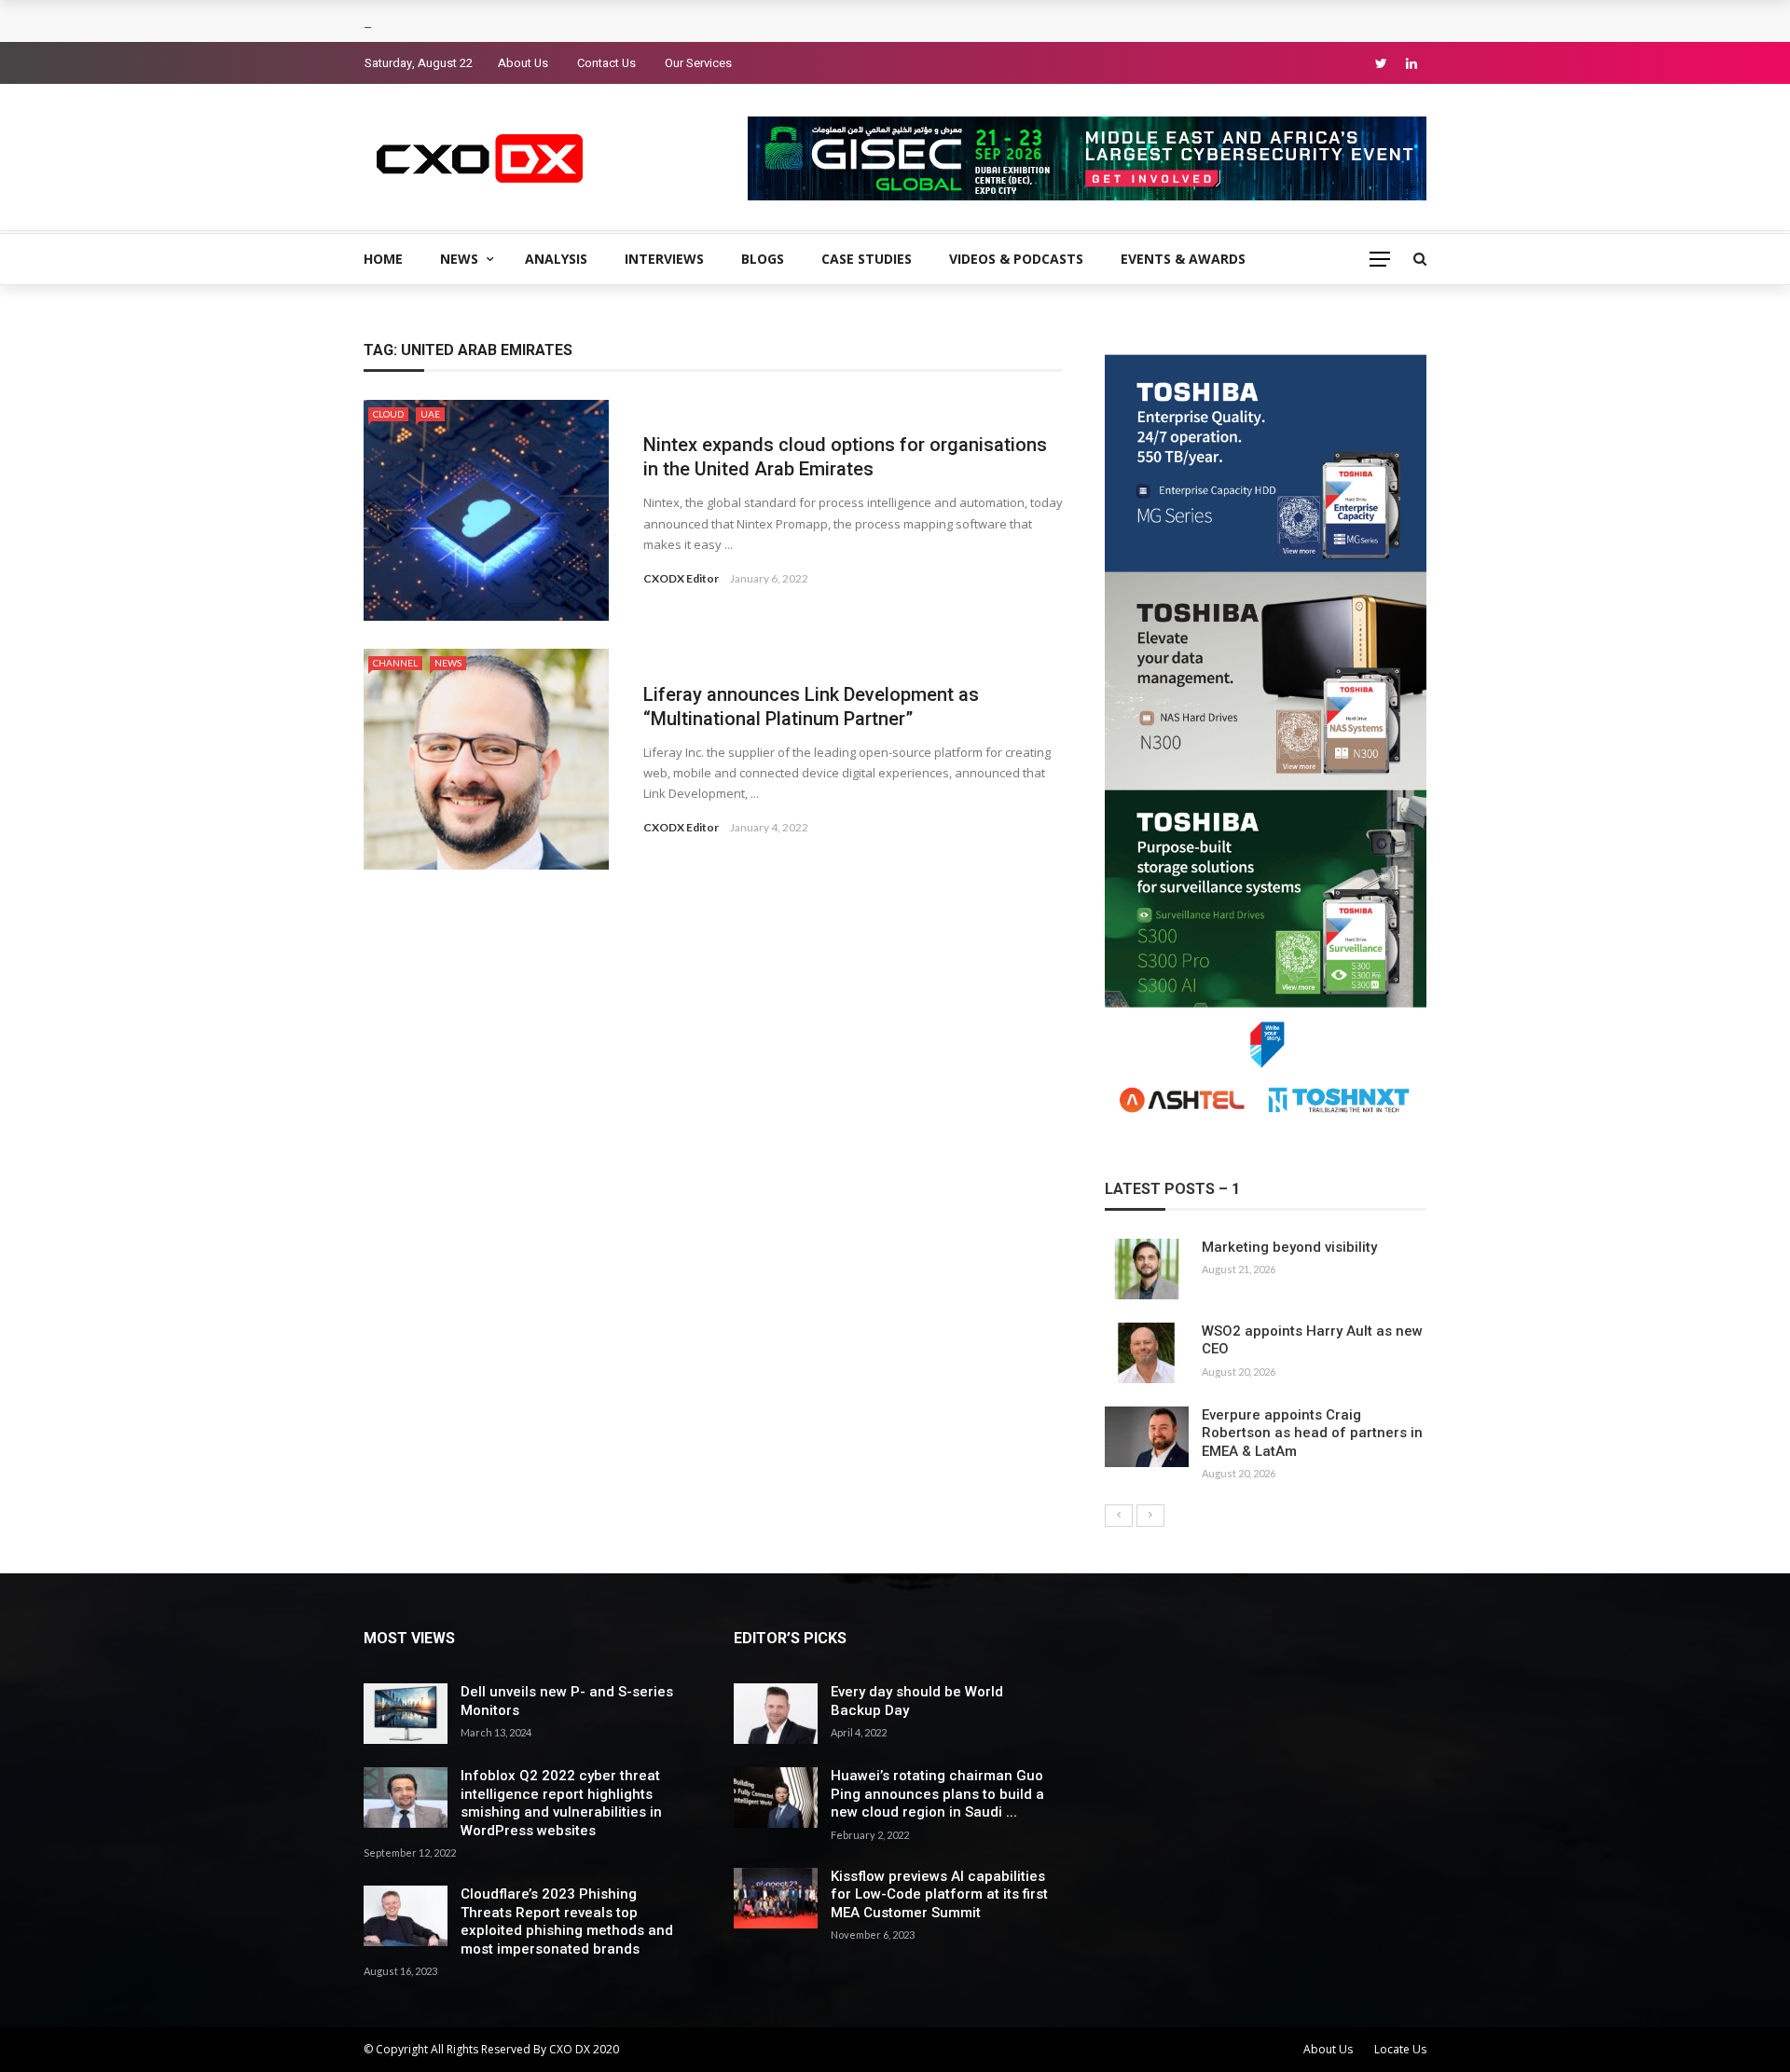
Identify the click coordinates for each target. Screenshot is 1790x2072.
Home (383, 259)
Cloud (388, 414)
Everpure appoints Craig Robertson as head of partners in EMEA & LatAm (1312, 1433)
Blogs (763, 259)
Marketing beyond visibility (1289, 1247)
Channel (395, 663)
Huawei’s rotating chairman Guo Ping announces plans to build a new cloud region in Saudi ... (937, 1794)
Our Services (698, 63)
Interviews (664, 259)
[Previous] (1119, 1516)
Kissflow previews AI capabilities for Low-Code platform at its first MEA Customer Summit (939, 1894)
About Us (523, 63)
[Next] (1150, 1516)
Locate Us (1400, 2049)
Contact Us (606, 63)
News (459, 259)
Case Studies (867, 259)
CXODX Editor (681, 578)
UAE (430, 414)
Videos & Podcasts (1016, 259)
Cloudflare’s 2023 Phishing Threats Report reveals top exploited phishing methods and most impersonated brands (567, 1921)
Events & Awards (1183, 259)
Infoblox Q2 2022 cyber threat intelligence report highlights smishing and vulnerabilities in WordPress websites (561, 1803)
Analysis (556, 259)
